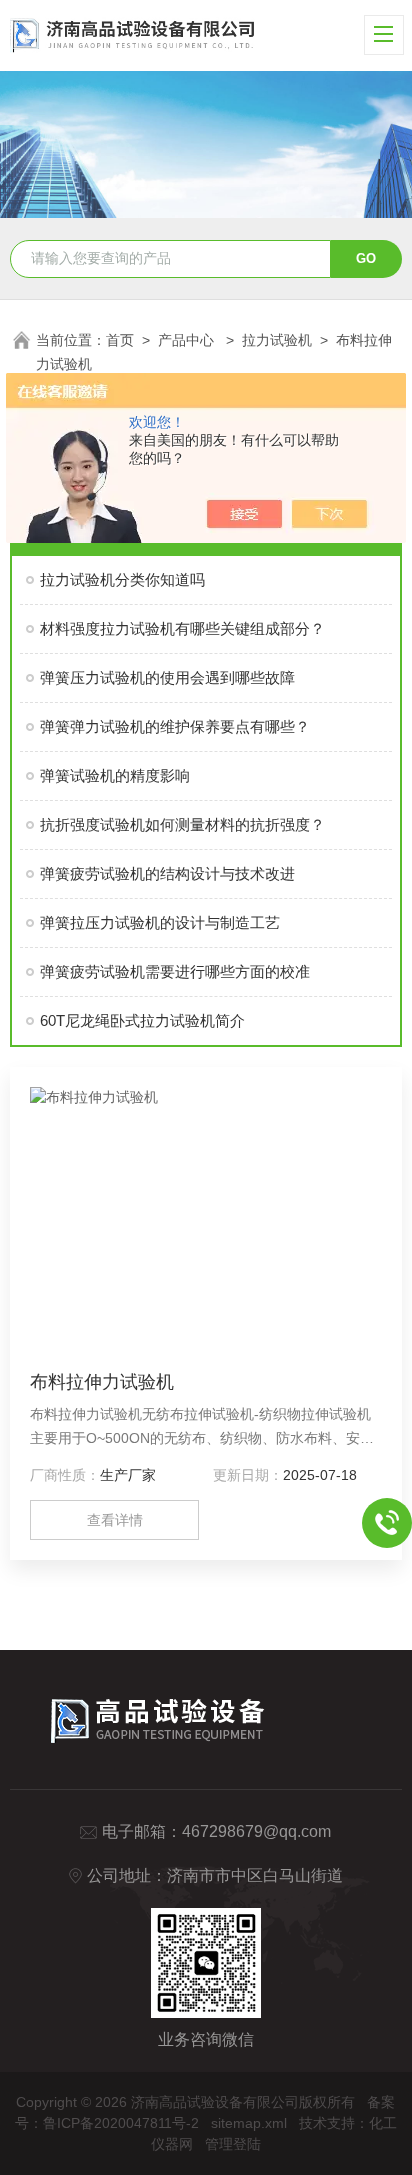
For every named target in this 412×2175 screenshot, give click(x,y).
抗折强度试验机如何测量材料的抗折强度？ (182, 824)
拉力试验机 (277, 340)
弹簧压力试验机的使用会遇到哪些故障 (167, 677)
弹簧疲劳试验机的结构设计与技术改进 (167, 873)
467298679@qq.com (256, 1831)
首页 (120, 340)
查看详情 (115, 1520)
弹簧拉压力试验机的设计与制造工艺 (160, 922)
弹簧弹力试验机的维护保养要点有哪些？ (175, 726)
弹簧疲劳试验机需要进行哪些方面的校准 (175, 971)
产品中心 (188, 340)
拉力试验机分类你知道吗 (122, 579)
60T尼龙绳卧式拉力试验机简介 (142, 1020)
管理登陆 (233, 2144)
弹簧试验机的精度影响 (115, 775)
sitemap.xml (249, 2123)
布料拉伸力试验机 (102, 1382)
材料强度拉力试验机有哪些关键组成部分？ (182, 628)
